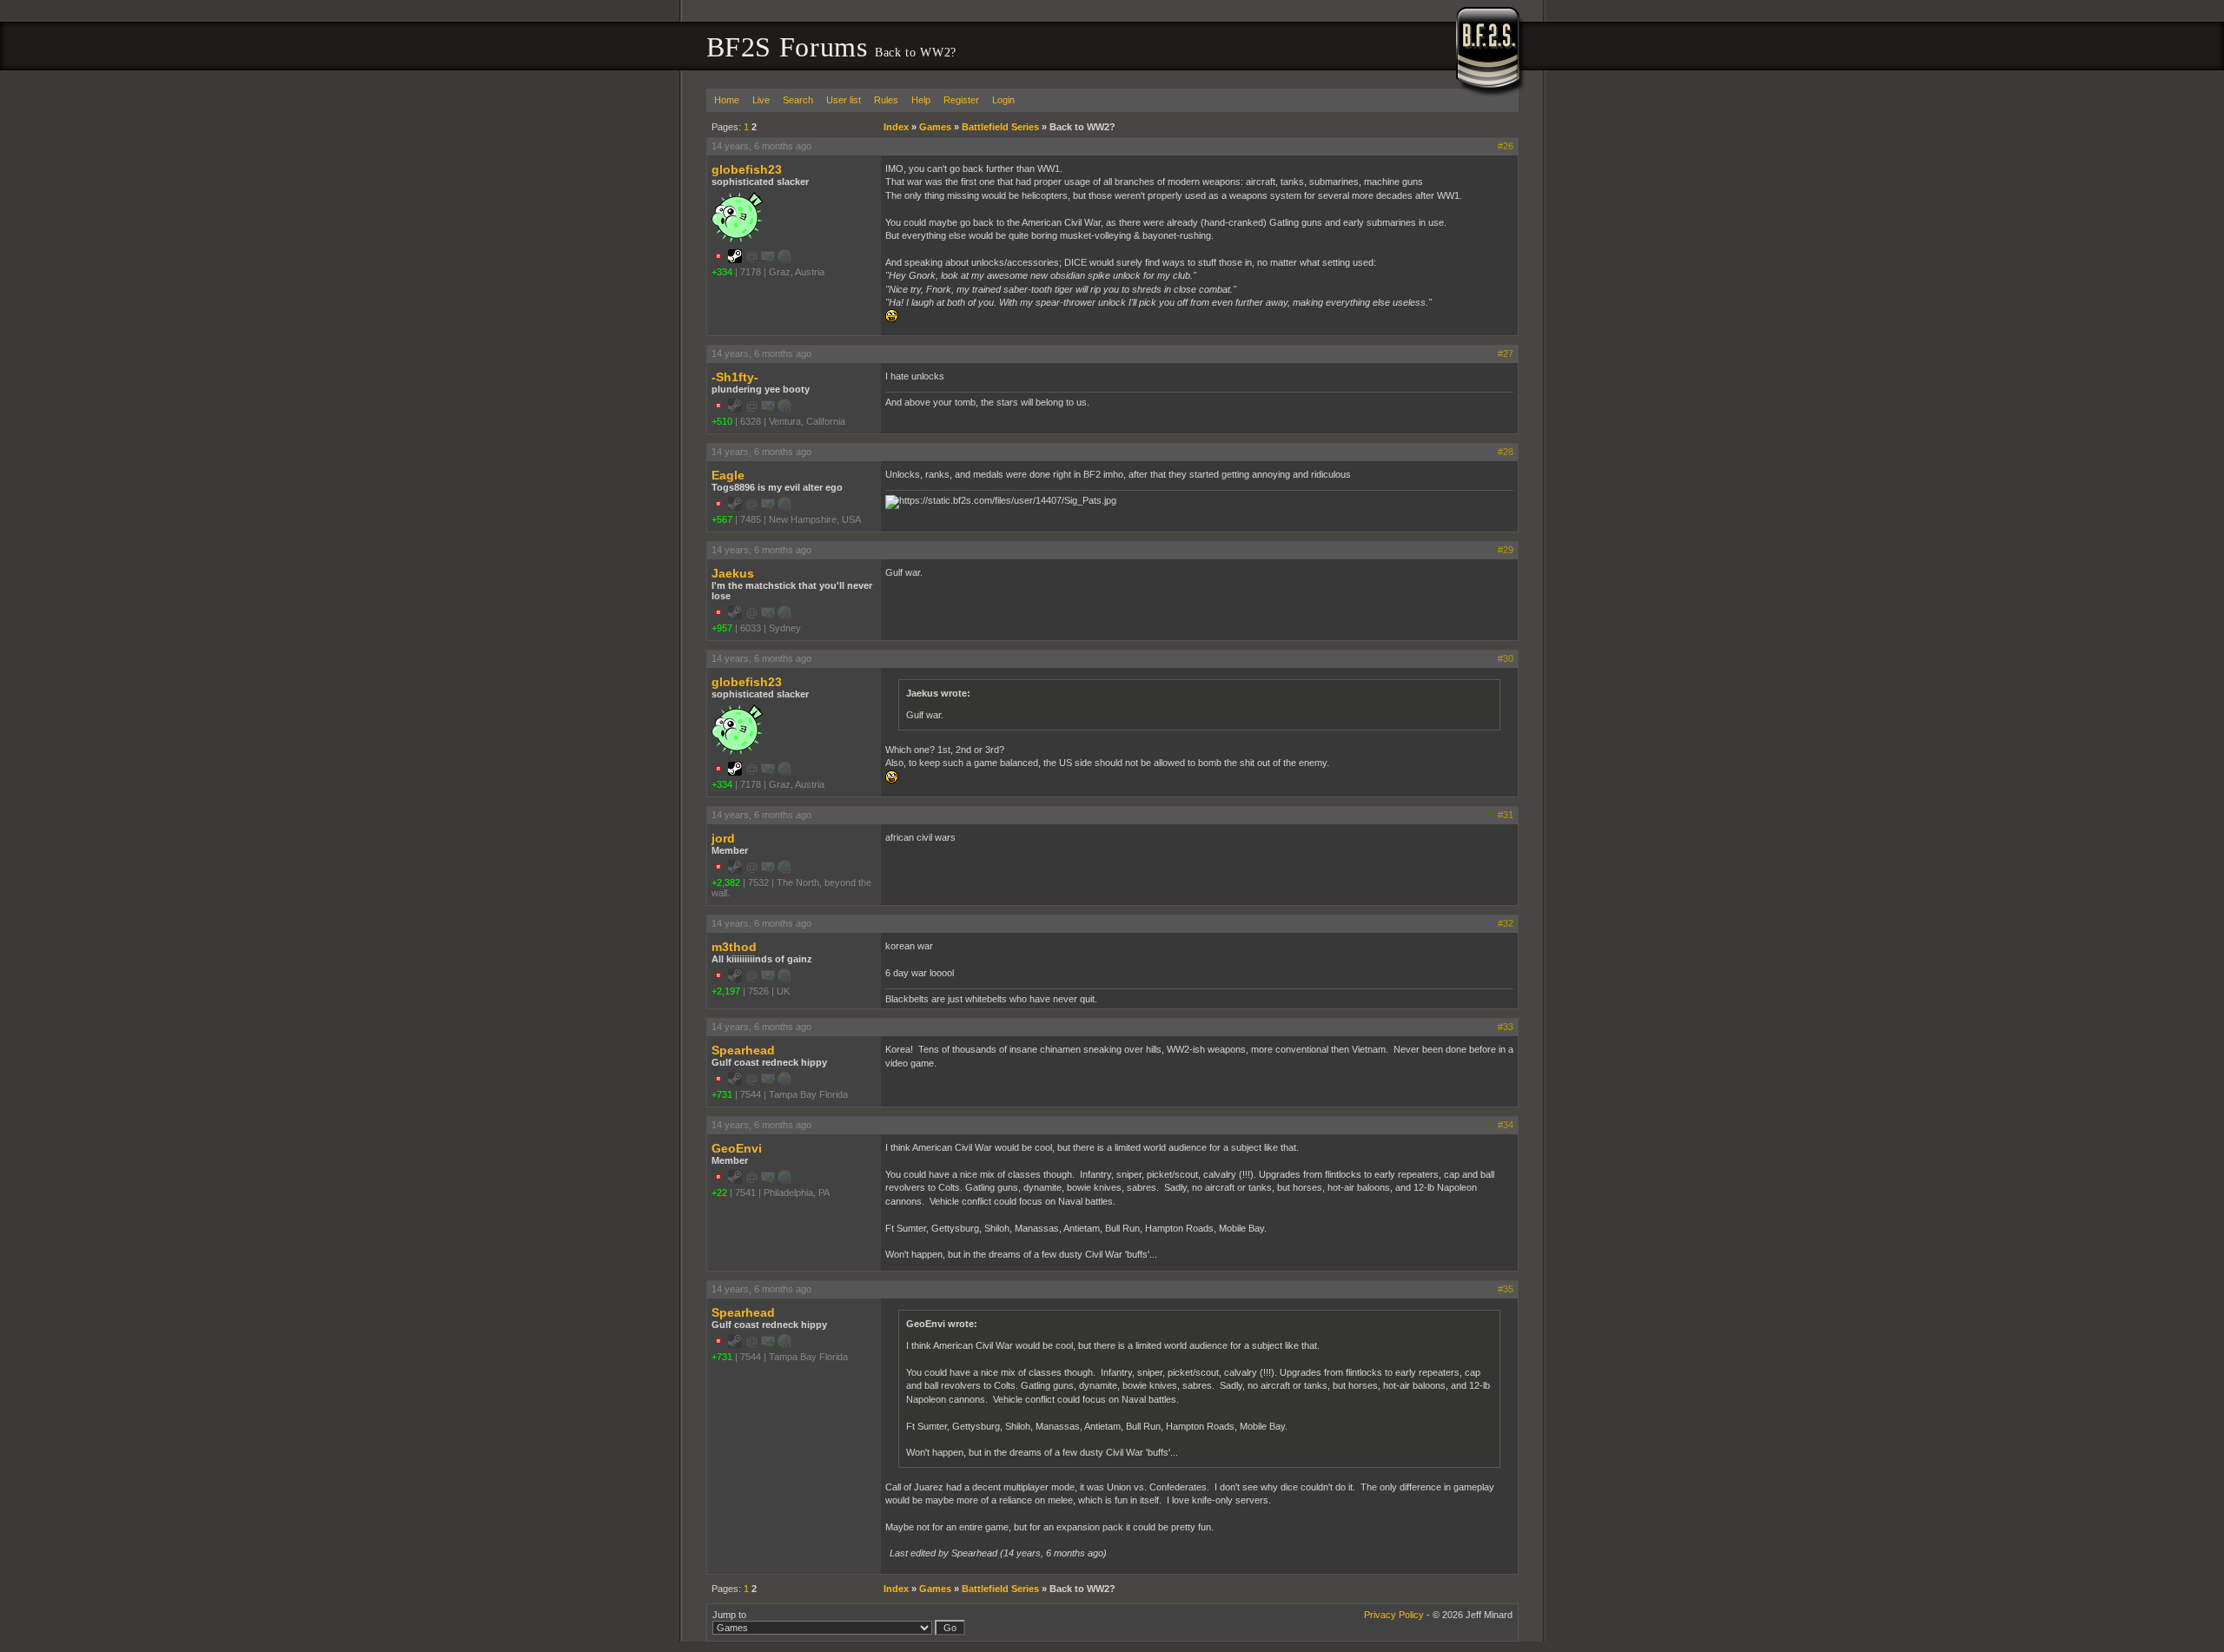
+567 (722, 519)
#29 (1506, 550)
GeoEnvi (737, 1148)
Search (798, 100)
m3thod (734, 947)
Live (761, 100)
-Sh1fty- (735, 377)
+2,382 (726, 882)
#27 (1506, 354)
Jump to (729, 1615)
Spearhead (743, 1050)
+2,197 (726, 991)
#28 (1506, 452)
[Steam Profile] (735, 260)
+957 (722, 628)
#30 (1506, 658)
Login (1003, 100)
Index (896, 127)
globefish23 (747, 169)
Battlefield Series (1000, 127)
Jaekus (733, 573)
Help (921, 100)
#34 (1506, 1125)
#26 (1506, 146)
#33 (1506, 1027)
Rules (886, 100)
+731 (722, 1094)
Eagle (728, 475)
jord (723, 838)
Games (935, 127)
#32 (1506, 923)
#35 (1506, 1289)
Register (961, 100)
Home (727, 100)
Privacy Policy (1394, 1615)
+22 (719, 1193)
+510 (722, 421)
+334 (722, 272)
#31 (1506, 815)
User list (844, 100)
